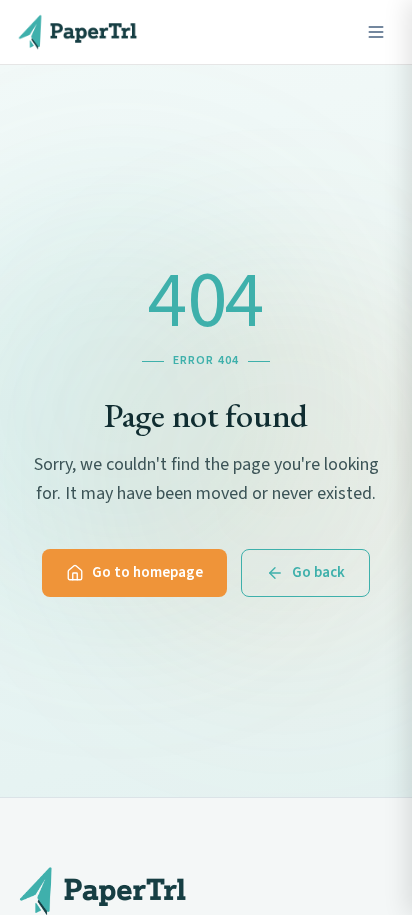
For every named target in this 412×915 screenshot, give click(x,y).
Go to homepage (147, 572)
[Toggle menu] (376, 32)
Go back (318, 572)
